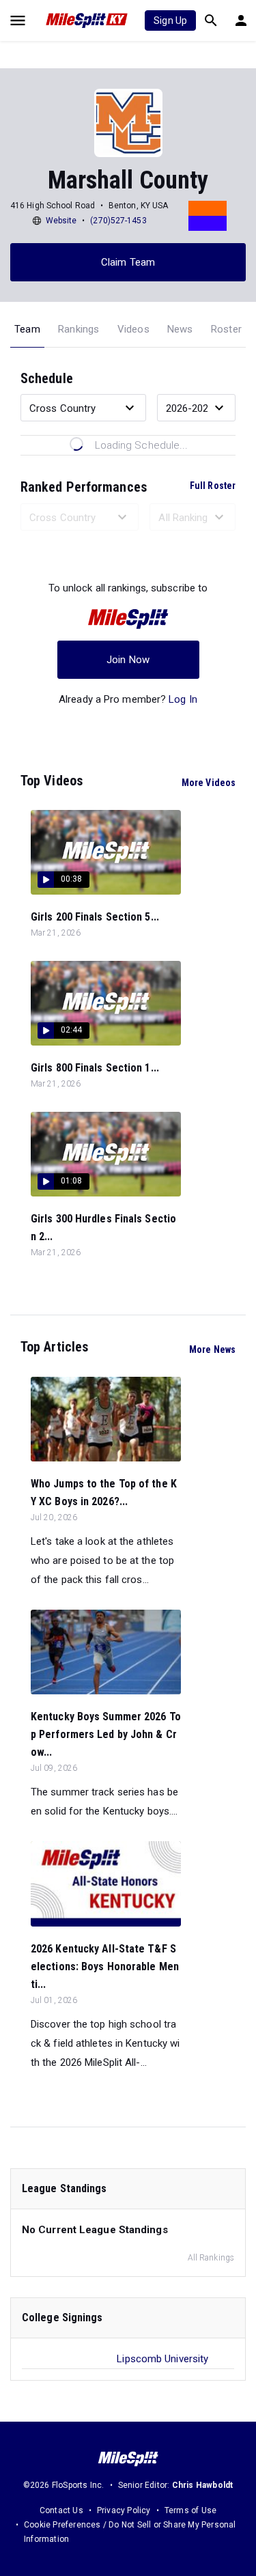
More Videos (209, 783)
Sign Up (170, 20)
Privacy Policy (124, 2510)
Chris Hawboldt (203, 2485)
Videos (133, 329)
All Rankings (211, 2258)
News (180, 329)
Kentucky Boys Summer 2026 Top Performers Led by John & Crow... (106, 1734)
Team (27, 329)
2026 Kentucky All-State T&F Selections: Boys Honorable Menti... (105, 1966)
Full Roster (213, 486)
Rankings (79, 329)
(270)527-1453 (118, 221)
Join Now (128, 660)
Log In (183, 699)
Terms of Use (190, 2510)
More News (212, 1349)
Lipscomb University (162, 2359)
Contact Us (61, 2510)
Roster (226, 329)
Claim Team (128, 262)
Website (61, 221)
